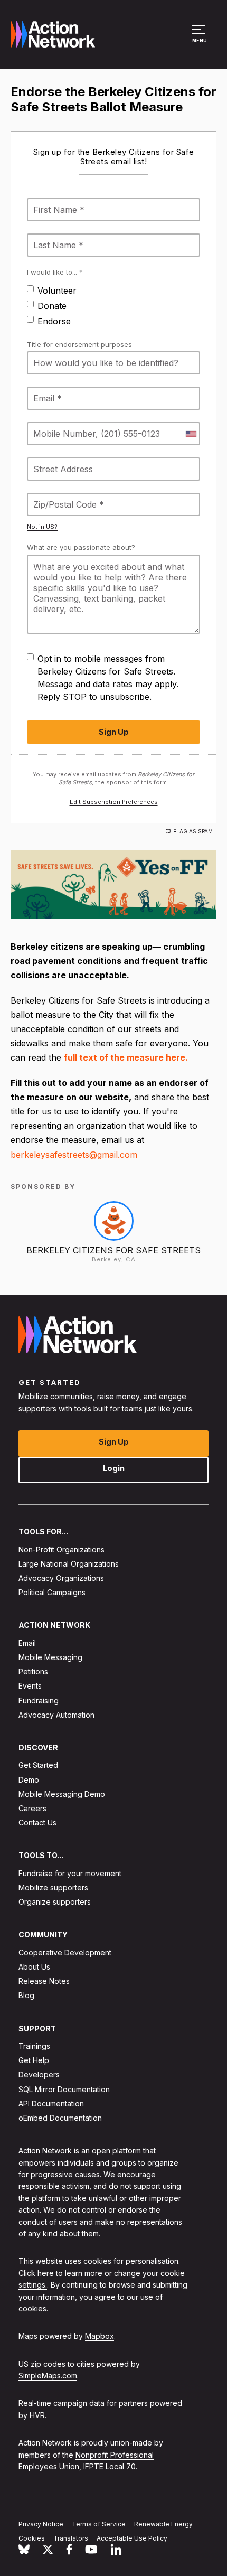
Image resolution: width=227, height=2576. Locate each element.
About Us (34, 1967)
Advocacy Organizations (61, 1578)
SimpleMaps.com (48, 2376)
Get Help (34, 2060)
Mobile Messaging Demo (62, 1794)
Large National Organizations (69, 1564)
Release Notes (44, 1981)
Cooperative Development (65, 1952)
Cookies (32, 2538)
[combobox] (191, 434)
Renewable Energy (163, 2524)
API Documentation (51, 2104)
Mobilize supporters (53, 1887)
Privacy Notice (41, 2524)
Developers (39, 2074)
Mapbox (100, 2336)
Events (30, 1686)
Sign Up (114, 1442)
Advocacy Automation (56, 1715)
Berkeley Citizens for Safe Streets (113, 1250)
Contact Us (37, 1823)
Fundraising (39, 1700)
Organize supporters (55, 1902)
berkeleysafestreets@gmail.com (74, 1155)
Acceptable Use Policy (132, 2538)
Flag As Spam (193, 831)
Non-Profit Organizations (62, 1549)
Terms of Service (99, 2524)
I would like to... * (55, 272)
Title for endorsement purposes (79, 344)
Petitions (33, 1671)
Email (27, 1643)
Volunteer (57, 291)
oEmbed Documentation (60, 2118)
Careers (32, 1808)
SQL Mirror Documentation (64, 2089)
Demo (29, 1779)
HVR (37, 2415)
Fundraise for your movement (70, 1873)
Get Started (38, 1765)
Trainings (34, 2046)
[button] (200, 39)
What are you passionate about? (81, 547)
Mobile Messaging (50, 1657)
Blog (26, 1995)
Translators (71, 2538)
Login (114, 1468)
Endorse (54, 321)
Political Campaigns (52, 1592)
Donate (52, 306)
